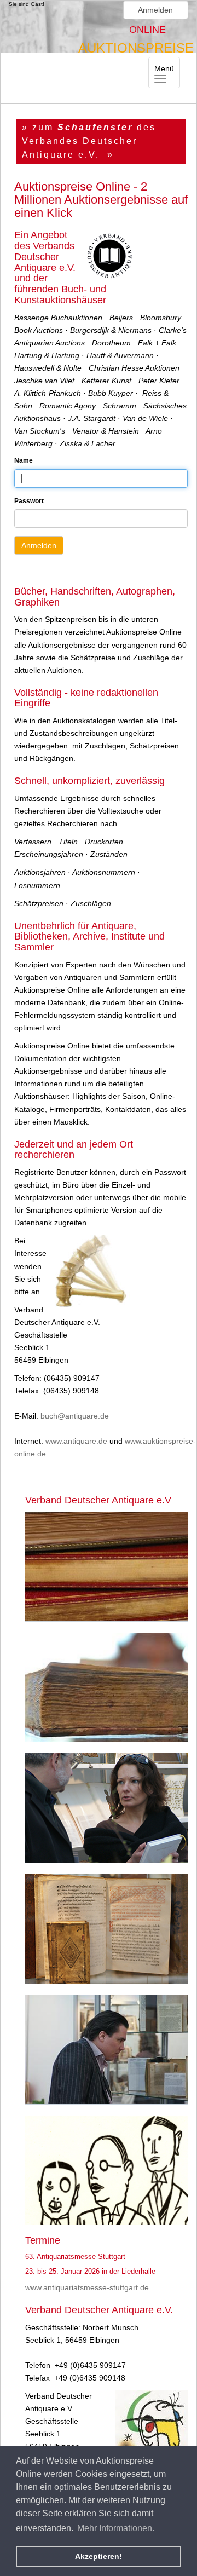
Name (24, 460)
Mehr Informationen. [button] (116, 2528)
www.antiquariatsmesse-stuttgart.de (87, 2287)
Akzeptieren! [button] (99, 2556)
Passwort (29, 501)
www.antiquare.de (76, 1441)
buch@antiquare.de (75, 1416)
